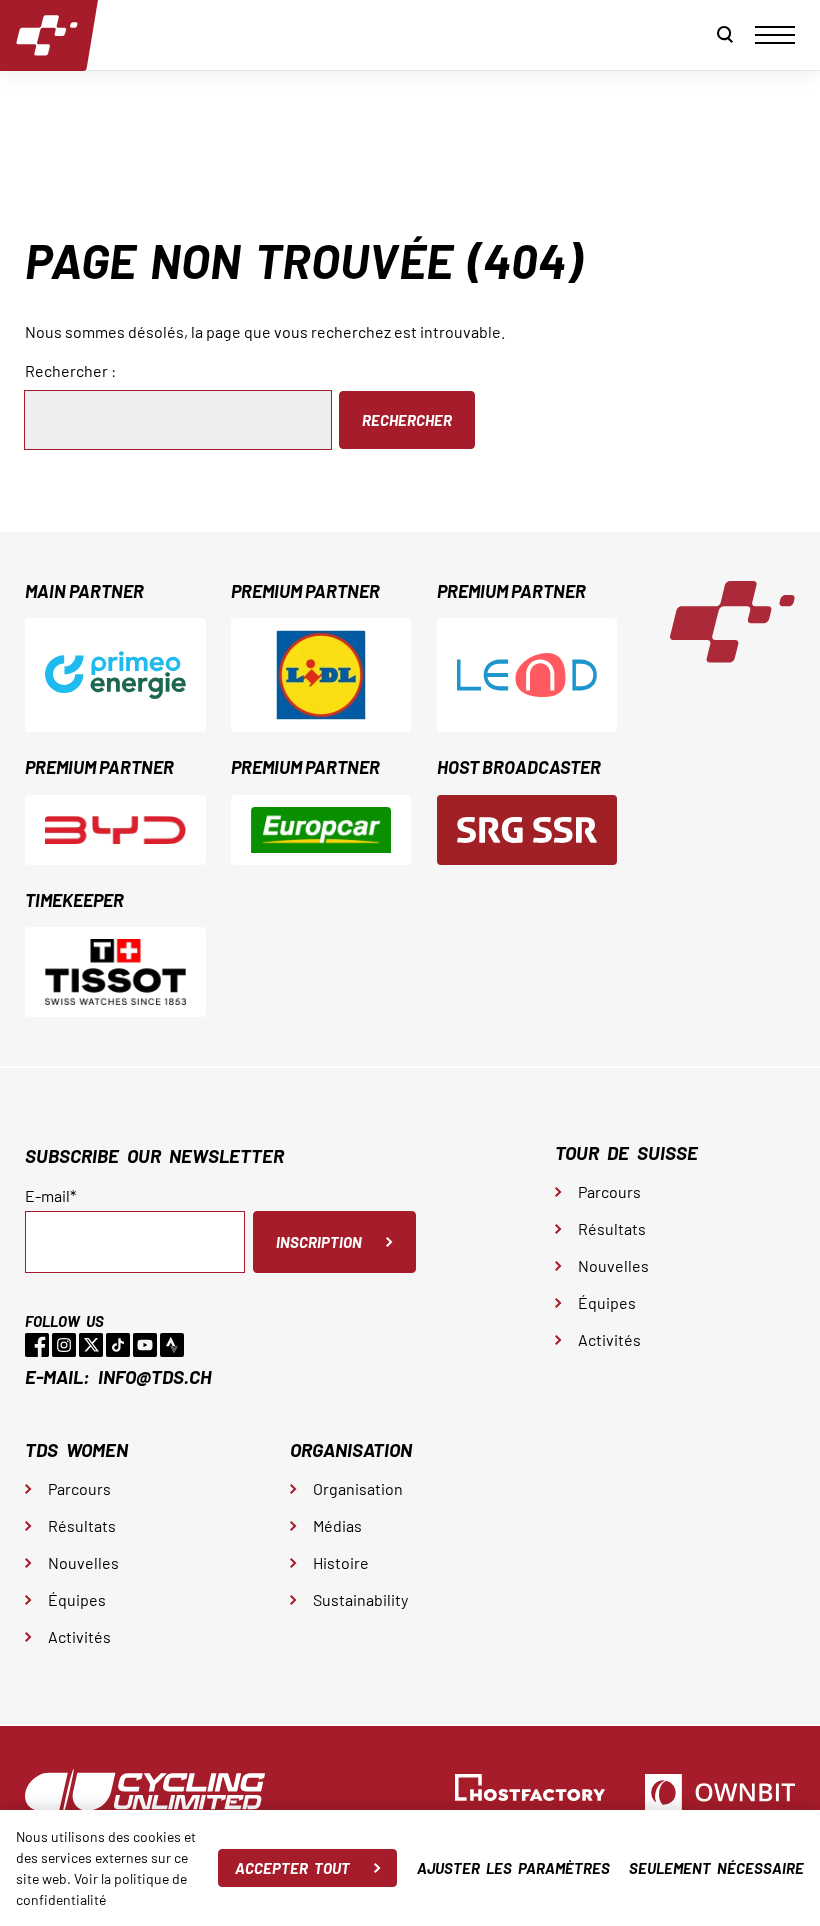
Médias (337, 1525)
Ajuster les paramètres (513, 1868)
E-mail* (50, 1196)
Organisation (358, 1488)
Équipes (607, 1302)
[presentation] (775, 35)
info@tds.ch (154, 1376)
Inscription (319, 1242)
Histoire (341, 1562)
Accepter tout (292, 1868)
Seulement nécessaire (716, 1868)
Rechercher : (70, 370)
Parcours (609, 1191)
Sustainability (360, 1599)
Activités (609, 1339)
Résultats (612, 1228)
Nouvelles (613, 1265)
